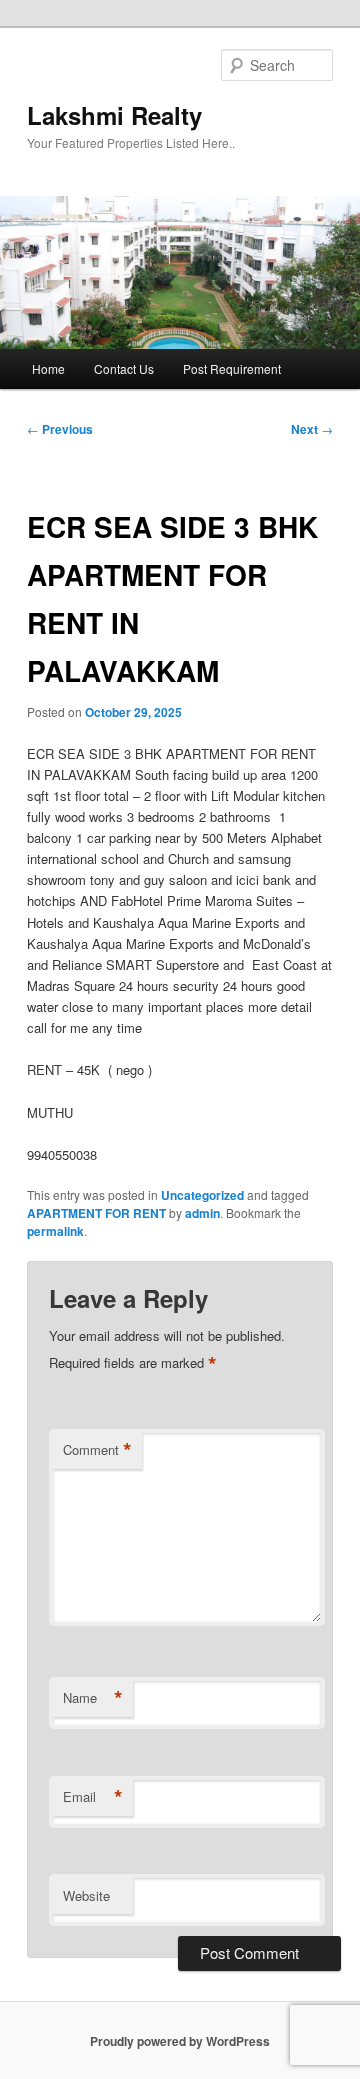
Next (312, 429)
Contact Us (124, 368)
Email (93, 1797)
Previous (60, 429)
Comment (97, 1450)
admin (202, 1213)
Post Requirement (232, 368)
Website (86, 1895)
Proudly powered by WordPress (180, 2041)
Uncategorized (202, 1195)
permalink (55, 1231)
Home (48, 368)
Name (93, 1698)
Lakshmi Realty (114, 115)
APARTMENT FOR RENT (96, 1213)
